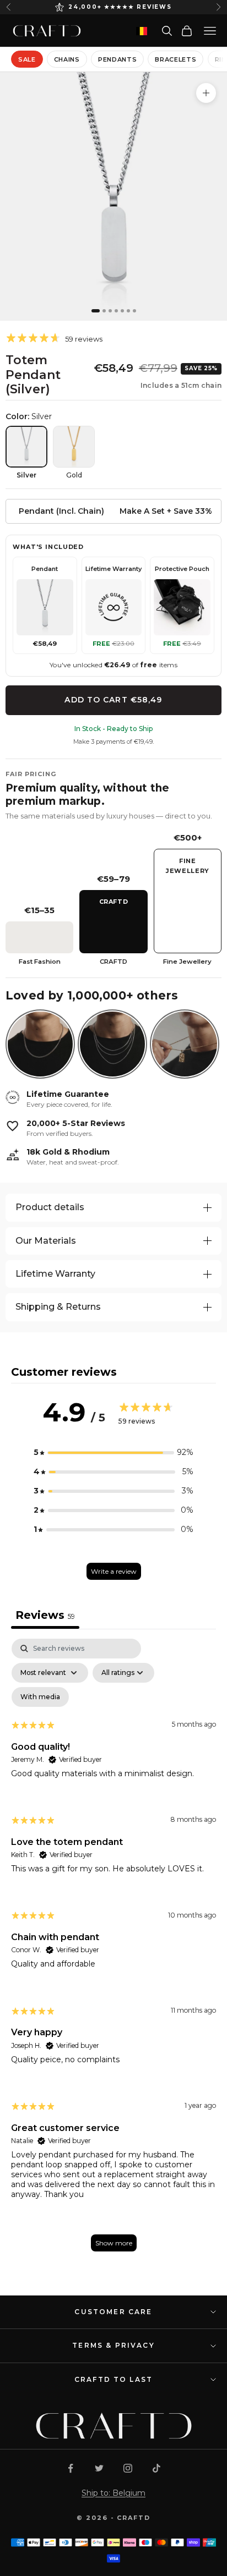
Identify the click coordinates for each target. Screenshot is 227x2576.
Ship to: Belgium (113, 2493)
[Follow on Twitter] (99, 2468)
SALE (27, 59)
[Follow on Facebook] (71, 2468)
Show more (114, 2243)
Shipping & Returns (58, 1307)
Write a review (114, 1571)
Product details (50, 1207)
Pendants (117, 59)
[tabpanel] (113, 1950)
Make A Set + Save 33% (166, 511)
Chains (67, 59)
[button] (113, 1452)
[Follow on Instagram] (128, 2468)
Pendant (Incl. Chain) (61, 511)
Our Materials (46, 1241)
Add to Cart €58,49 (113, 700)
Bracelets (175, 59)
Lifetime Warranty (55, 1274)
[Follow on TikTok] (156, 2468)
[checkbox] (40, 1697)
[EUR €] (142, 31)
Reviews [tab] (45, 1615)
